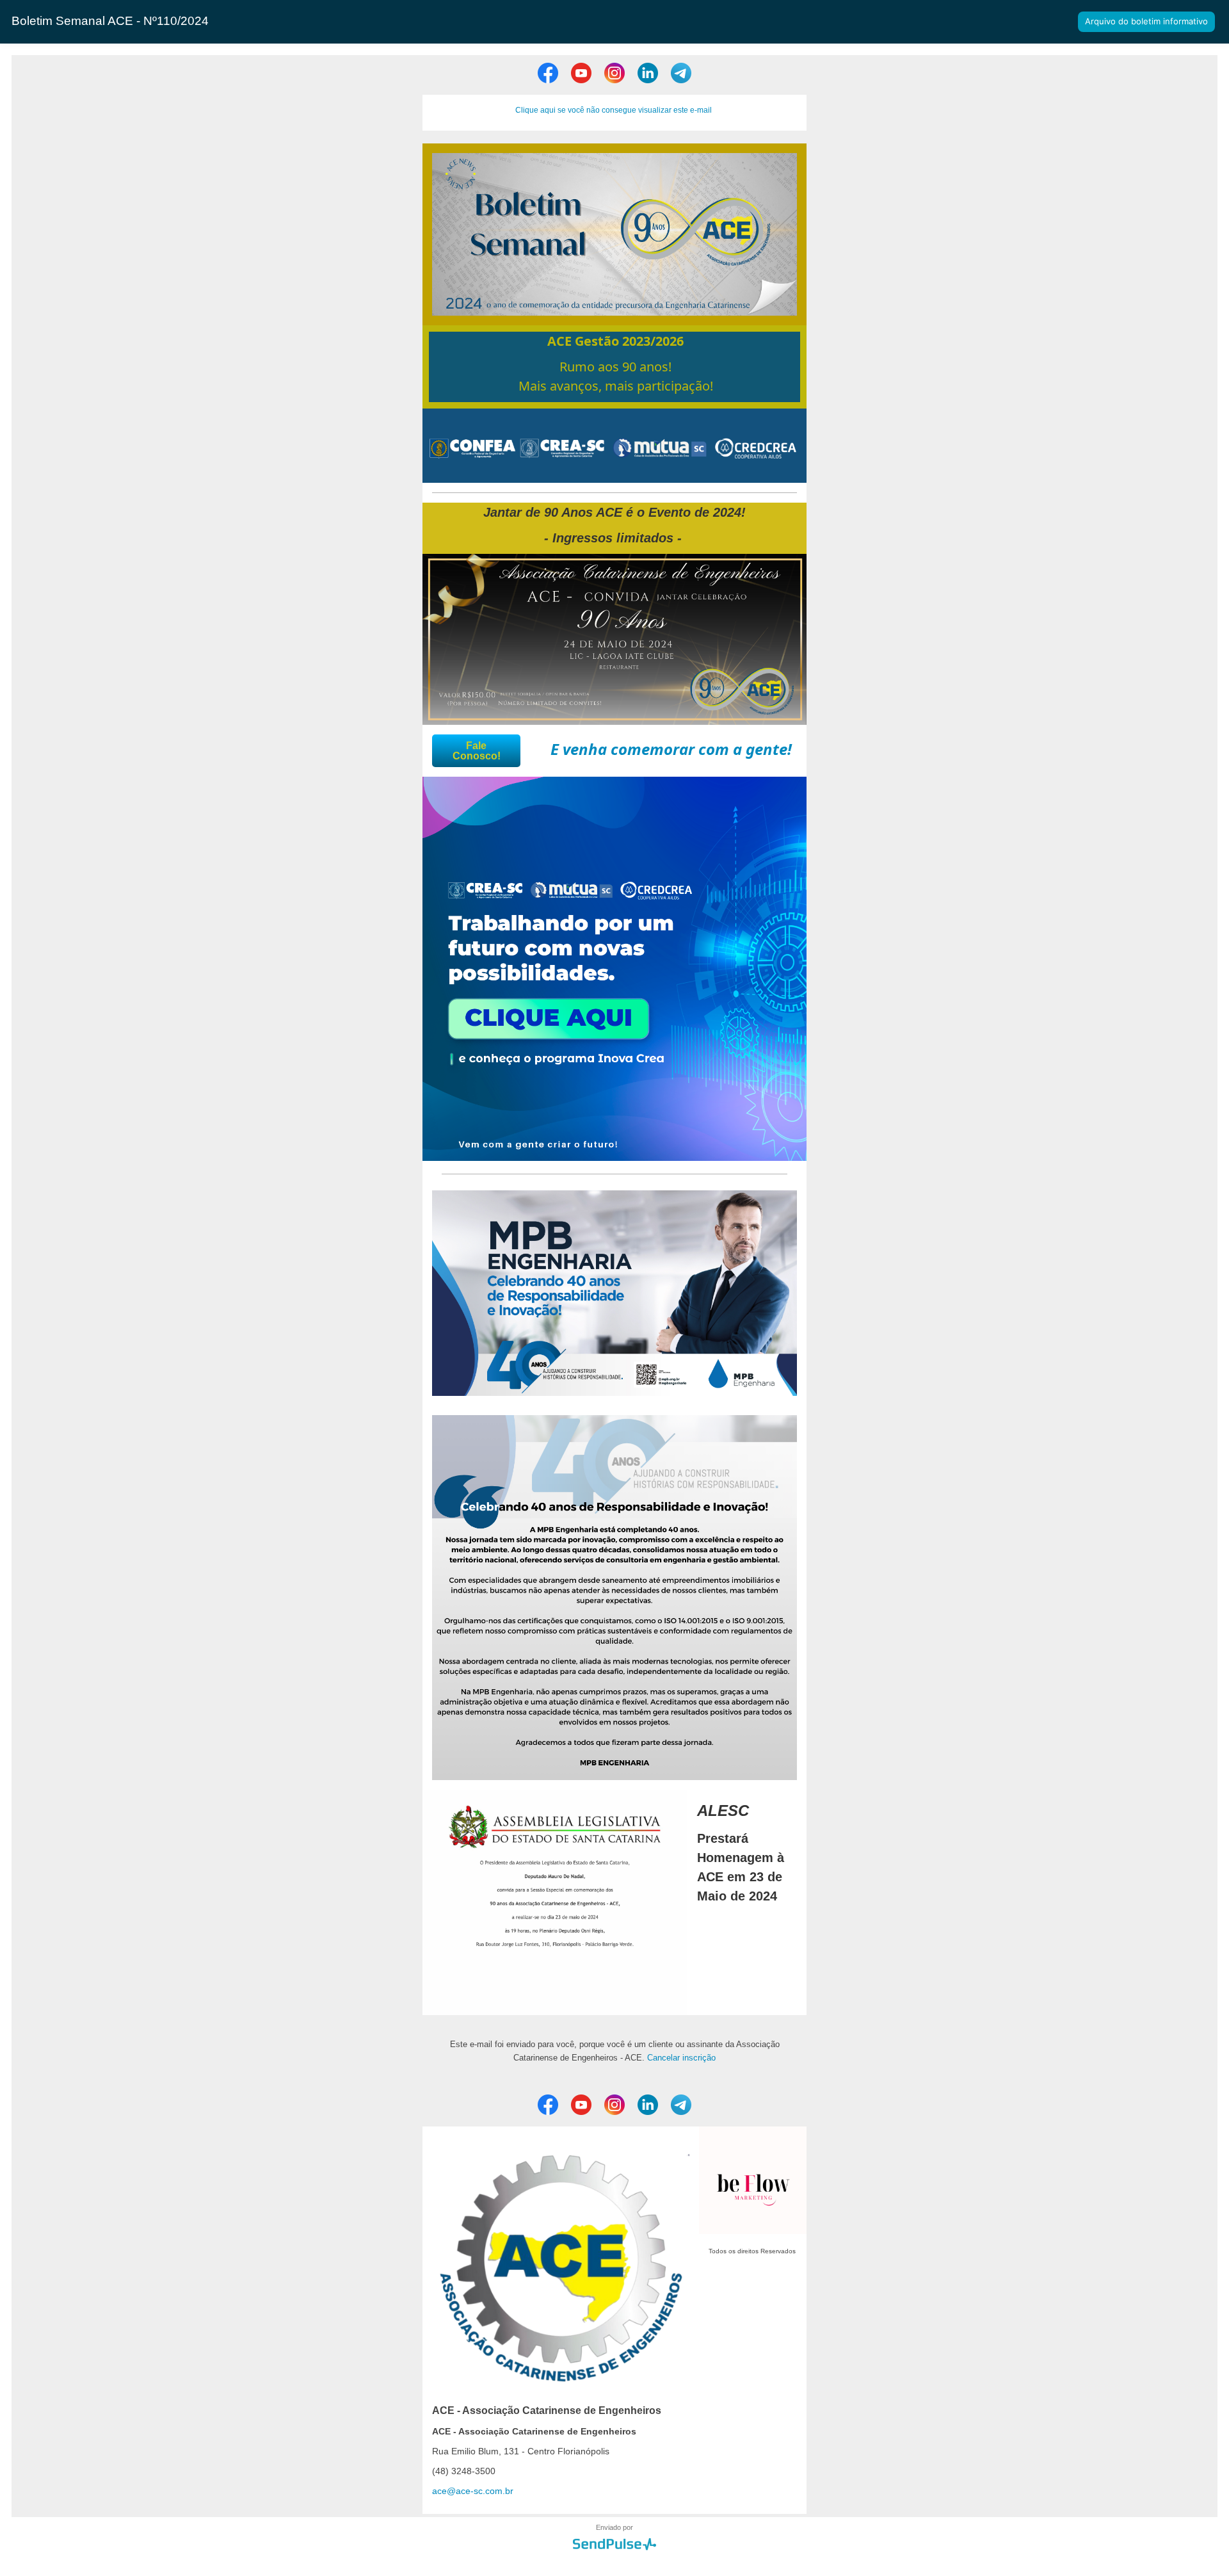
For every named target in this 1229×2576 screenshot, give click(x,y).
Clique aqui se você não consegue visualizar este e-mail (614, 110)
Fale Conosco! (477, 751)
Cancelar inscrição (681, 2058)
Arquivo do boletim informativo (1146, 21)
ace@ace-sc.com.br (473, 2491)
